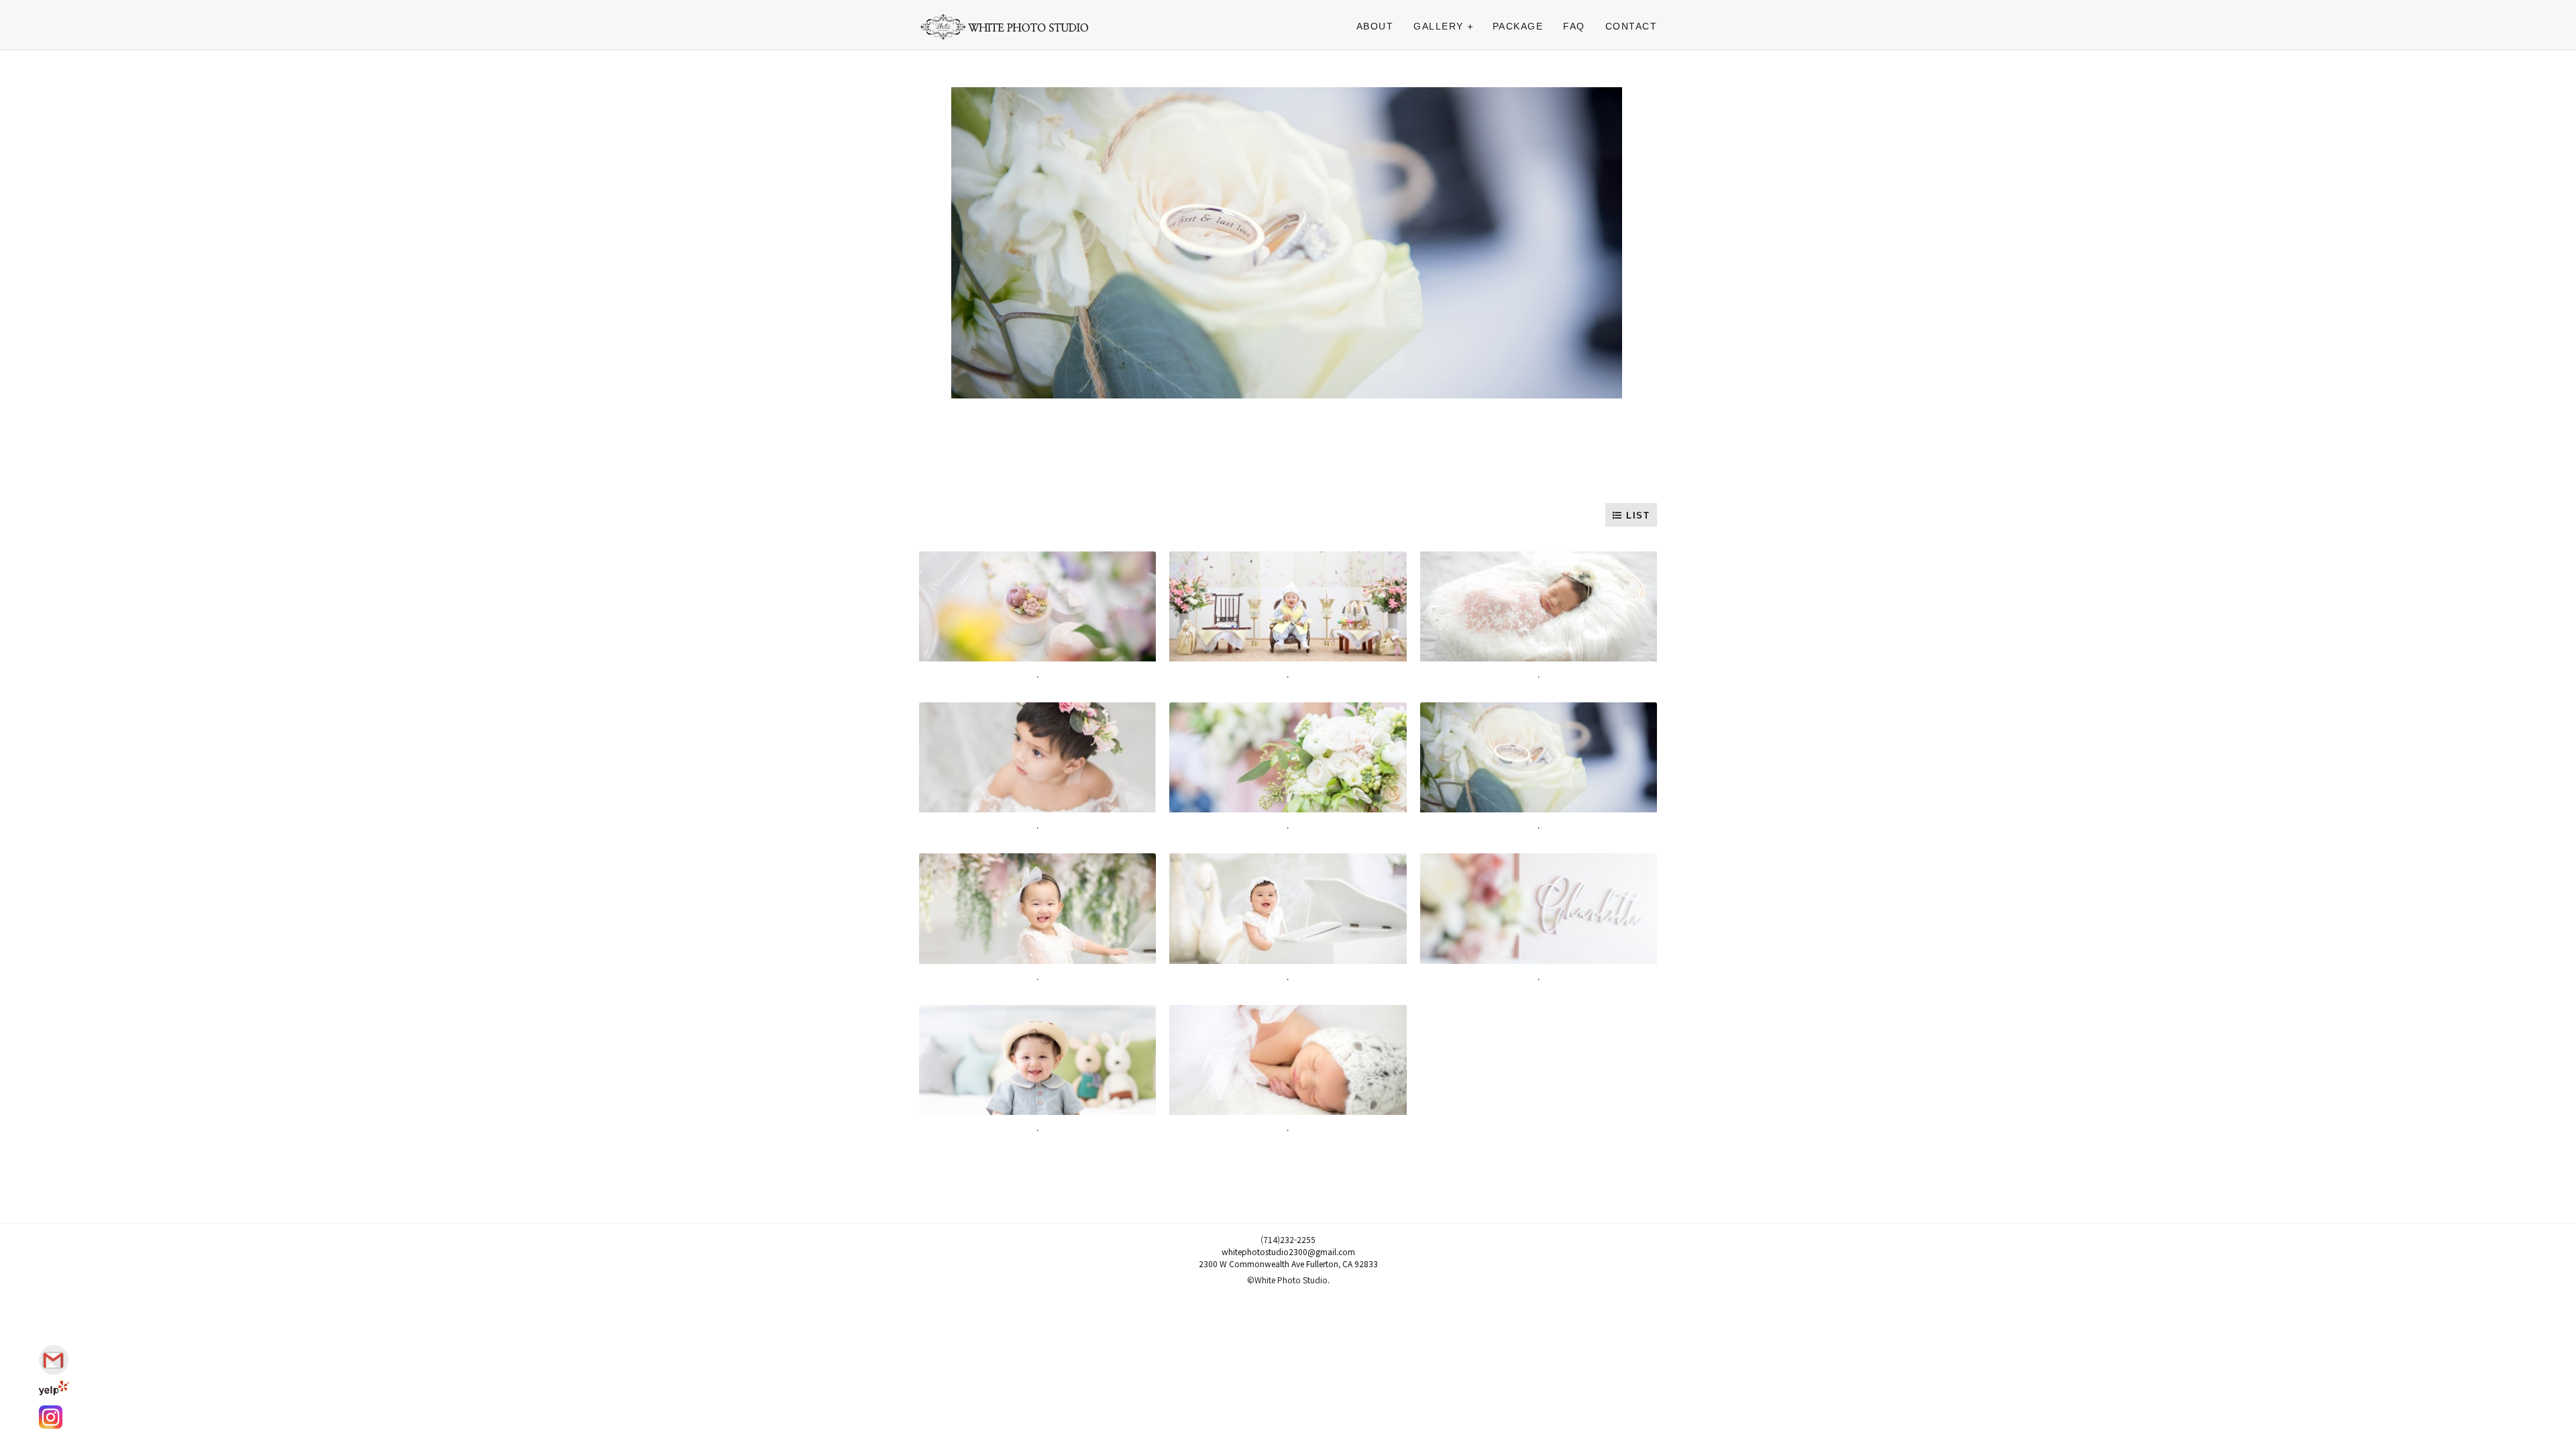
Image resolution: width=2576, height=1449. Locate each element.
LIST (1636, 516)
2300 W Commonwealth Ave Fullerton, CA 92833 (1288, 1264)
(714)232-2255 (1288, 1239)
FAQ (1574, 26)
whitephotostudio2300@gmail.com (1288, 1251)
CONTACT (1631, 26)
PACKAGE (1518, 26)
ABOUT (1375, 26)
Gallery (1439, 26)
